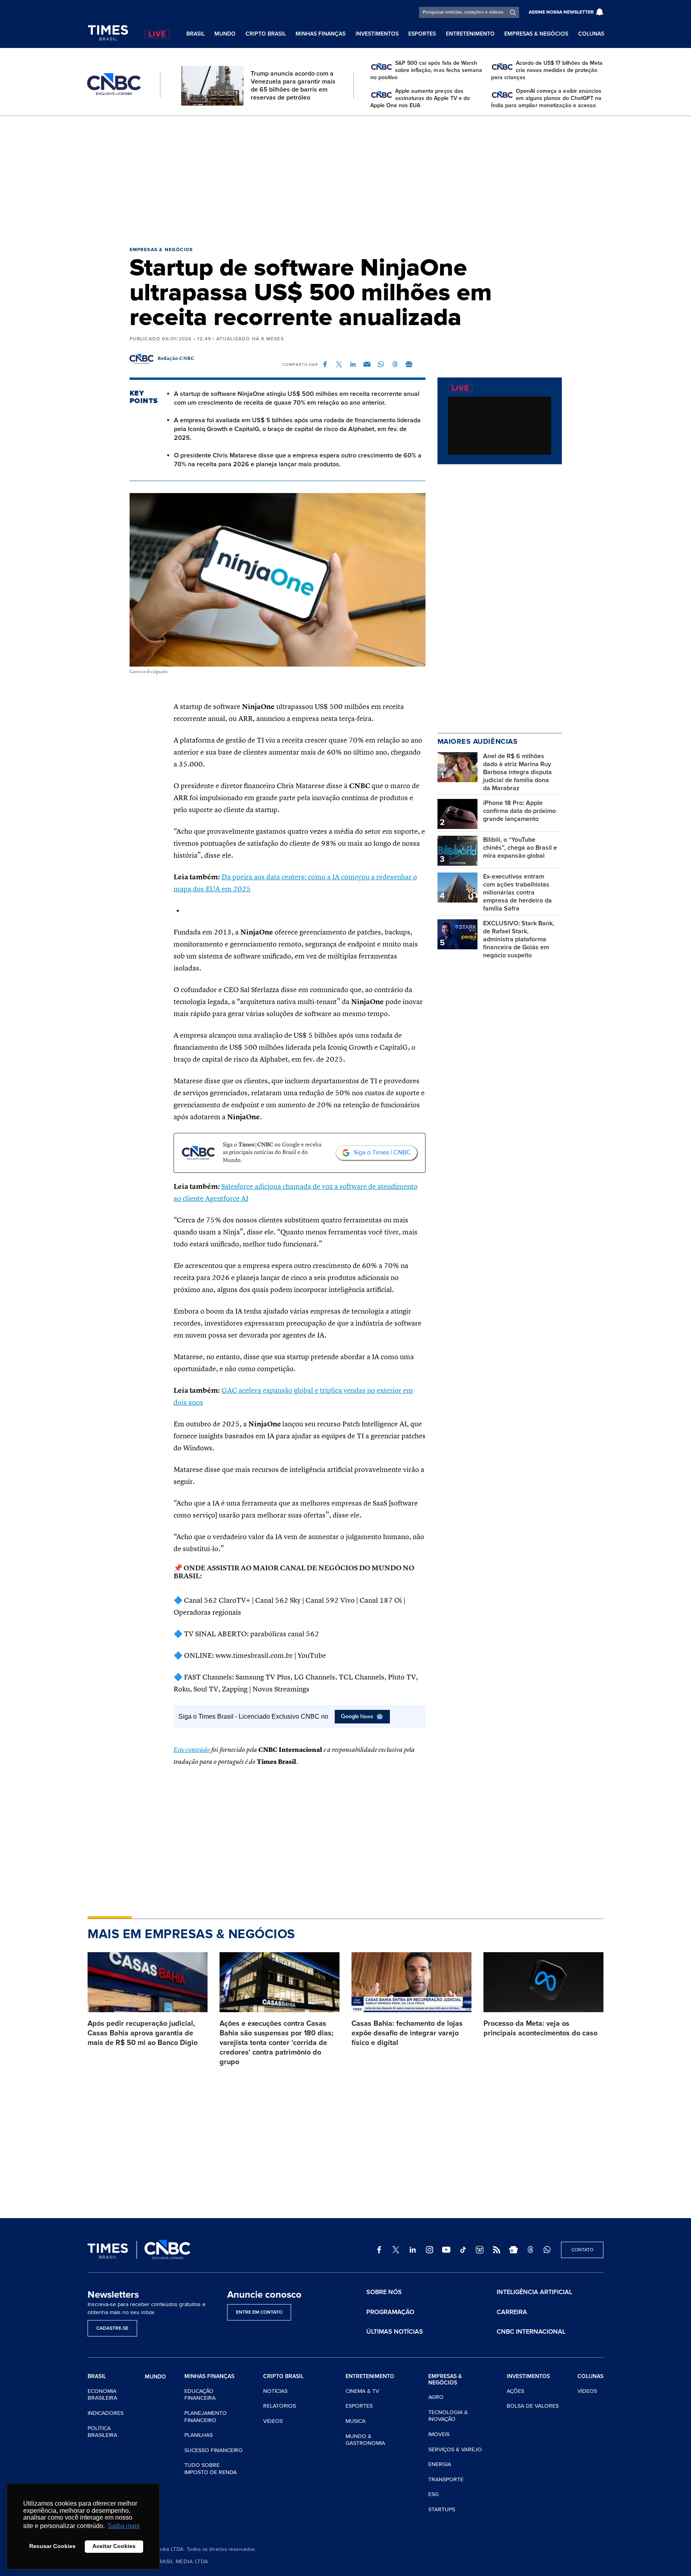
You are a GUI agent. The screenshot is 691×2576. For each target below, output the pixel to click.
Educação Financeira (200, 2395)
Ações (515, 2391)
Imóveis (439, 2434)
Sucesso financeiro (214, 2450)
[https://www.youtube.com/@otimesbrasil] (446, 2250)
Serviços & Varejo (455, 2449)
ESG (433, 2494)
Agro (436, 2397)
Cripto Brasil (266, 34)
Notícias (275, 2391)
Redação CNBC (176, 359)
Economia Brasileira (102, 2395)
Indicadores (106, 2413)
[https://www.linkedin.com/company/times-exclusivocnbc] (413, 2250)
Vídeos (273, 2421)
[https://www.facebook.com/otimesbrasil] (379, 2250)
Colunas (591, 34)
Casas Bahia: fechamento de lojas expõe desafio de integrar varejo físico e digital (407, 2033)
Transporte (446, 2479)
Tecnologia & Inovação (448, 2416)
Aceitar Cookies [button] (114, 2546)
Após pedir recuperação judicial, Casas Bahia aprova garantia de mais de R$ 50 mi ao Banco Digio (143, 2033)
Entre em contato (259, 2312)
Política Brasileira (102, 2432)
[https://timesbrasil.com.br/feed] (497, 2250)
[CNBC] (114, 84)
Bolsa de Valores (533, 2406)
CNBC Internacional (531, 2332)
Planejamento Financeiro (206, 2417)
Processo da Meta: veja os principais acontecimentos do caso (540, 2028)
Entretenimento (470, 34)
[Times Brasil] (108, 33)
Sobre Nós (384, 2292)
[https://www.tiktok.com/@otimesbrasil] (463, 2250)
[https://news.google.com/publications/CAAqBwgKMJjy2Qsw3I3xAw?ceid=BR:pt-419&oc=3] (513, 2250)
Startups (442, 2509)
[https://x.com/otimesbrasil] (396, 2250)
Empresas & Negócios (536, 34)
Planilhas (199, 2435)
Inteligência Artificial (534, 2292)
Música (355, 2421)
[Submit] (513, 12)
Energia (440, 2464)
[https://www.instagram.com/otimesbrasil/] (429, 2250)
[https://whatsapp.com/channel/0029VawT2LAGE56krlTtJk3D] (547, 2250)
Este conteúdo (192, 1750)
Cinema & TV (362, 2391)
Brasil (196, 34)
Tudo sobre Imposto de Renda (211, 2469)
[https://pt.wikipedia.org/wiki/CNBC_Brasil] (480, 2250)
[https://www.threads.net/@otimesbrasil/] (530, 2250)
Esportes (422, 34)
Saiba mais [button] (124, 2526)
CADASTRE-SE (112, 2328)
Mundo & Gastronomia (365, 2440)
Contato (582, 2250)
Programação (390, 2312)
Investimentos (377, 34)
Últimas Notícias (395, 2332)
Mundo (225, 34)
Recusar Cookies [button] (52, 2546)
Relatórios (280, 2406)
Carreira (512, 2312)
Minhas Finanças (321, 34)
